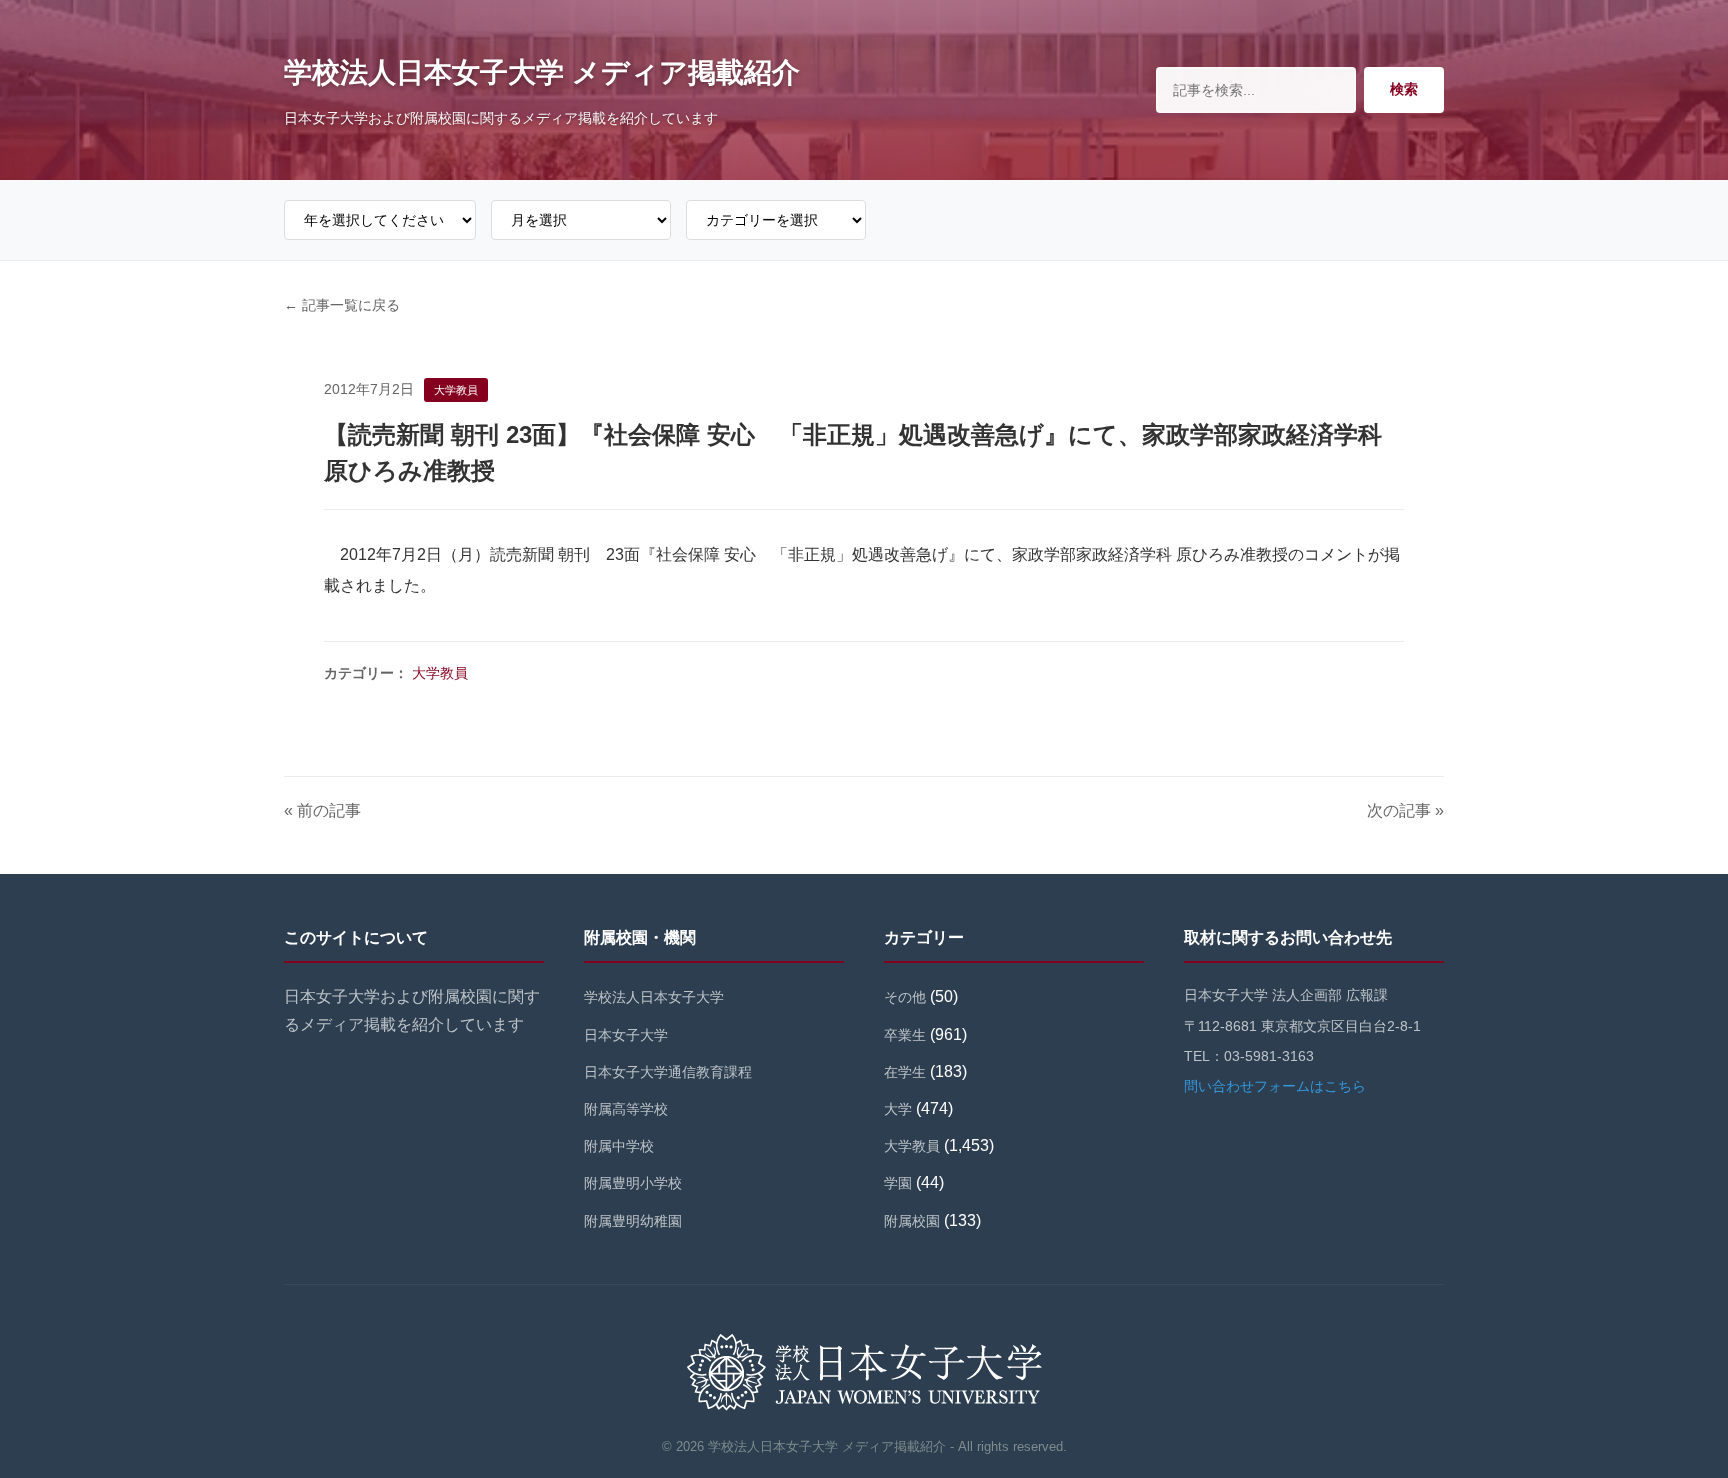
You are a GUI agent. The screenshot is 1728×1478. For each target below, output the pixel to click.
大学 (898, 1109)
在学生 (905, 1072)
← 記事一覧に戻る (342, 305)
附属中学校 (619, 1146)
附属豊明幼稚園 (633, 1221)
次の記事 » (1405, 810)
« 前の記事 (322, 810)
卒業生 (905, 1035)
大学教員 (440, 673)
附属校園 (912, 1221)
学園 (898, 1183)
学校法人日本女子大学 (654, 997)
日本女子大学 (626, 1035)
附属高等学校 (626, 1109)
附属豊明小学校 (633, 1183)
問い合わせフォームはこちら (1275, 1086)
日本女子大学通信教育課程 (668, 1072)
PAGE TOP (1673, 1417)
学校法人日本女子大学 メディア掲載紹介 (542, 72)
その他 (905, 997)
